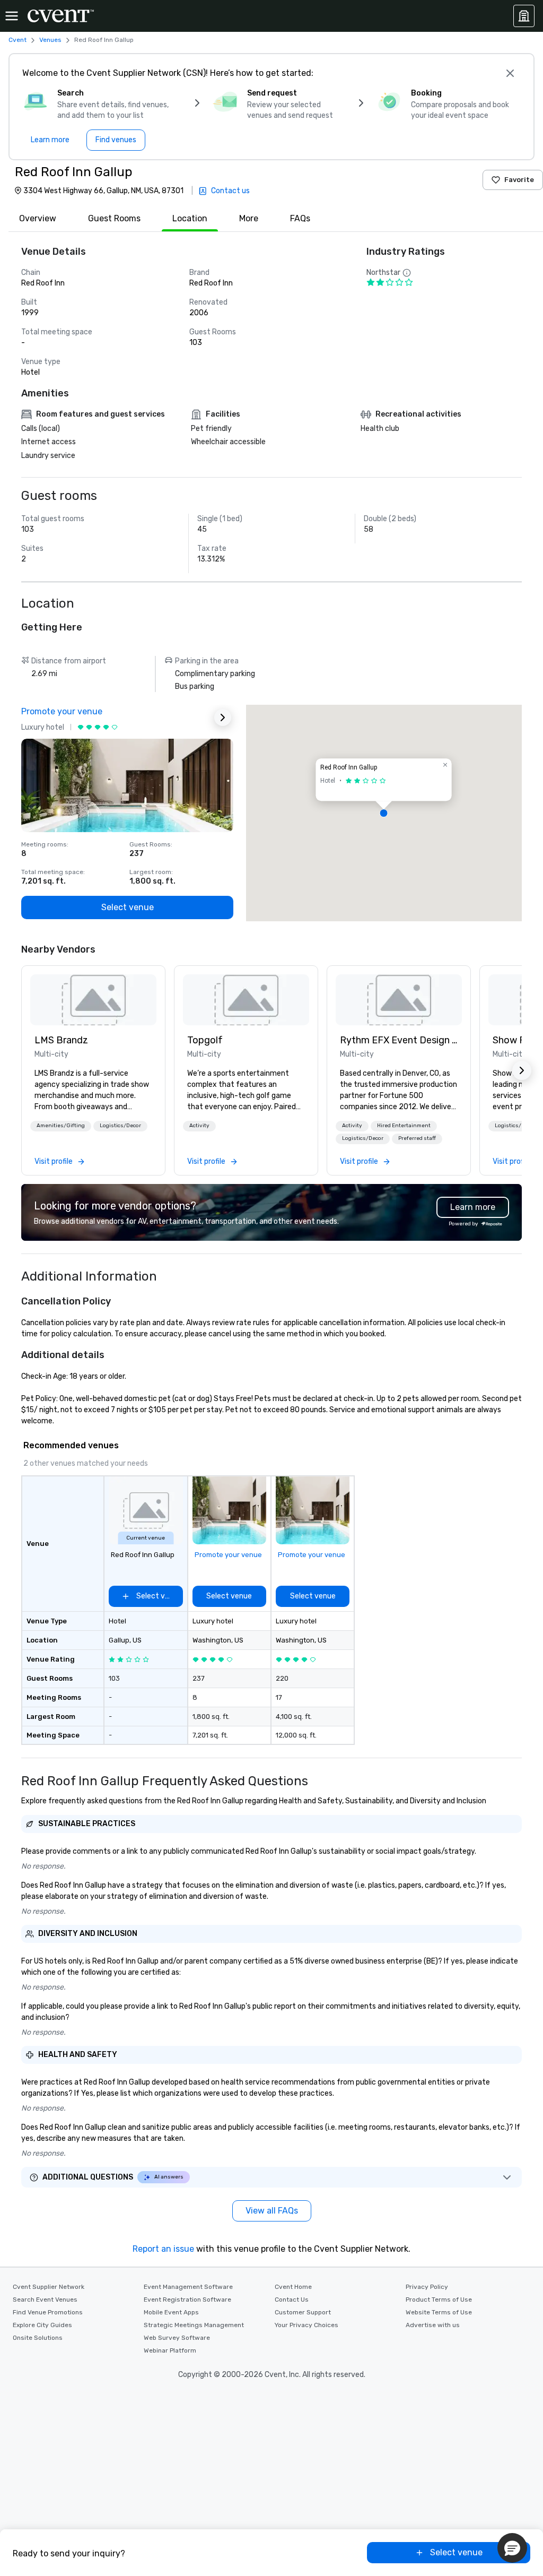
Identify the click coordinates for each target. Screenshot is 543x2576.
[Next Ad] (223, 718)
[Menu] (12, 16)
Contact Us (292, 2300)
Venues (50, 40)
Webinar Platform (170, 2350)
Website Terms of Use (439, 2312)
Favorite (519, 180)
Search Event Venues (45, 2300)
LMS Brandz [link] (61, 1040)
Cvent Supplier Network (49, 2287)
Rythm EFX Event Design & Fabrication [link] (399, 1040)
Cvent (17, 40)
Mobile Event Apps (171, 2312)
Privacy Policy (427, 2287)
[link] (93, 1000)
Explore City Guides (42, 2325)
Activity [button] (199, 1126)
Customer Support (303, 2312)
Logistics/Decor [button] (120, 1126)
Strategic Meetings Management (194, 2325)
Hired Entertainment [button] (404, 1126)
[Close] (510, 73)
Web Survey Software (177, 2338)
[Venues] (524, 16)
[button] (384, 813)
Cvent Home (293, 2287)
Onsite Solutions (38, 2338)
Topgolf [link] (205, 1040)
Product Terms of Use (439, 2300)
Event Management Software (188, 2287)
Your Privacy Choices (306, 2325)
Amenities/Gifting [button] (61, 1126)
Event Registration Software (187, 2300)
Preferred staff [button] (417, 1138)
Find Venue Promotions (48, 2312)
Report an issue (163, 2249)
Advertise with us (433, 2325)
